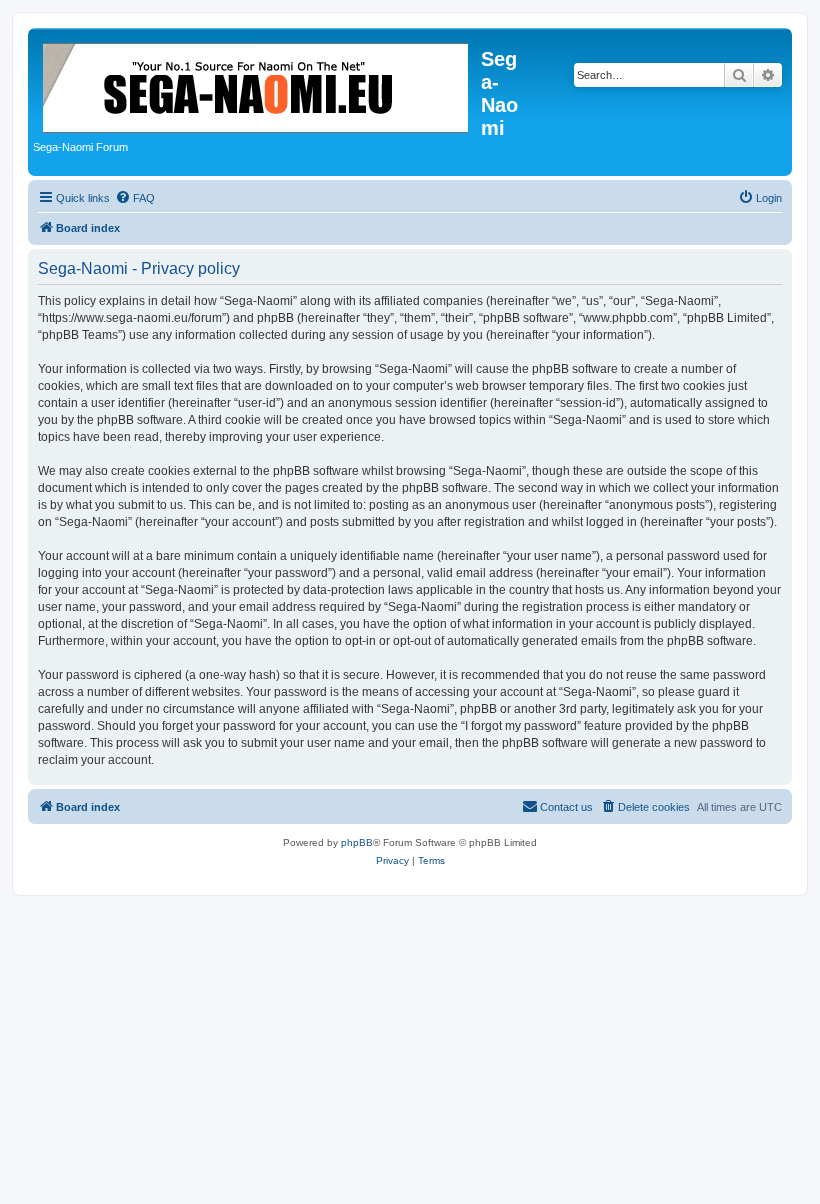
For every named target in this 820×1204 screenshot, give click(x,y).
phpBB (357, 842)
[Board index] (257, 84)
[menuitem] (135, 198)
